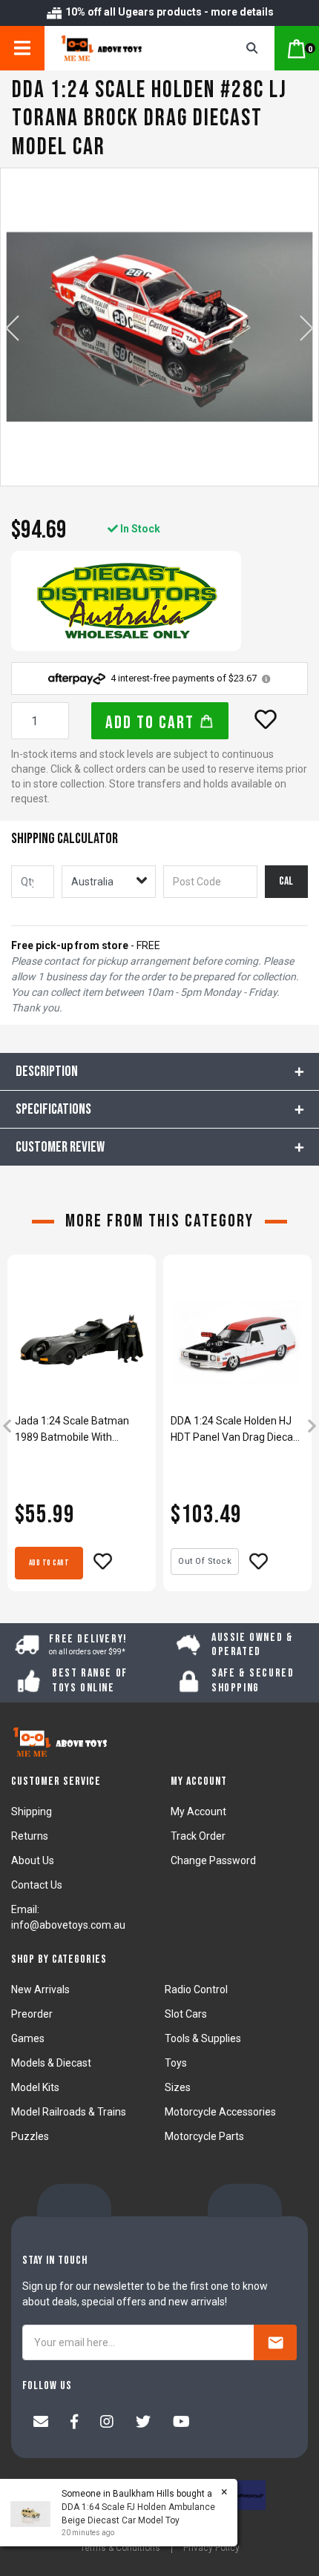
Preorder (32, 2014)
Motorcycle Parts (204, 2136)
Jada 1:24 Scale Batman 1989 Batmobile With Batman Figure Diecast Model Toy (72, 1430)
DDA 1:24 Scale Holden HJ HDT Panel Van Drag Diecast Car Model (236, 1430)
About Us (33, 1860)
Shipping (32, 1812)
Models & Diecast (51, 2063)
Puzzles (30, 2136)
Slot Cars (186, 2014)
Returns (30, 1836)
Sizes (178, 2087)
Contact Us (37, 1885)
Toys (176, 2063)
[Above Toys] (123, 48)
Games (28, 2038)
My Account (198, 1812)
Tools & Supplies (203, 2038)
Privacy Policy (211, 2548)
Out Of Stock (205, 1561)
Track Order (198, 1836)
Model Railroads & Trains (69, 2112)
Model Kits (35, 2087)
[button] (266, 719)
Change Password (213, 1860)
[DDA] (126, 601)
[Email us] (41, 2423)
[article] (82, 1428)
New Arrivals (40, 1989)
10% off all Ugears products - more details (168, 12)
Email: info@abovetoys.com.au (68, 1917)
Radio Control (196, 1989)
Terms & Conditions (120, 2548)
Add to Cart (152, 723)
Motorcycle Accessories (220, 2112)
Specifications (53, 1109)
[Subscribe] (275, 2342)
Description (47, 1071)
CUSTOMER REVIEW (60, 1147)
